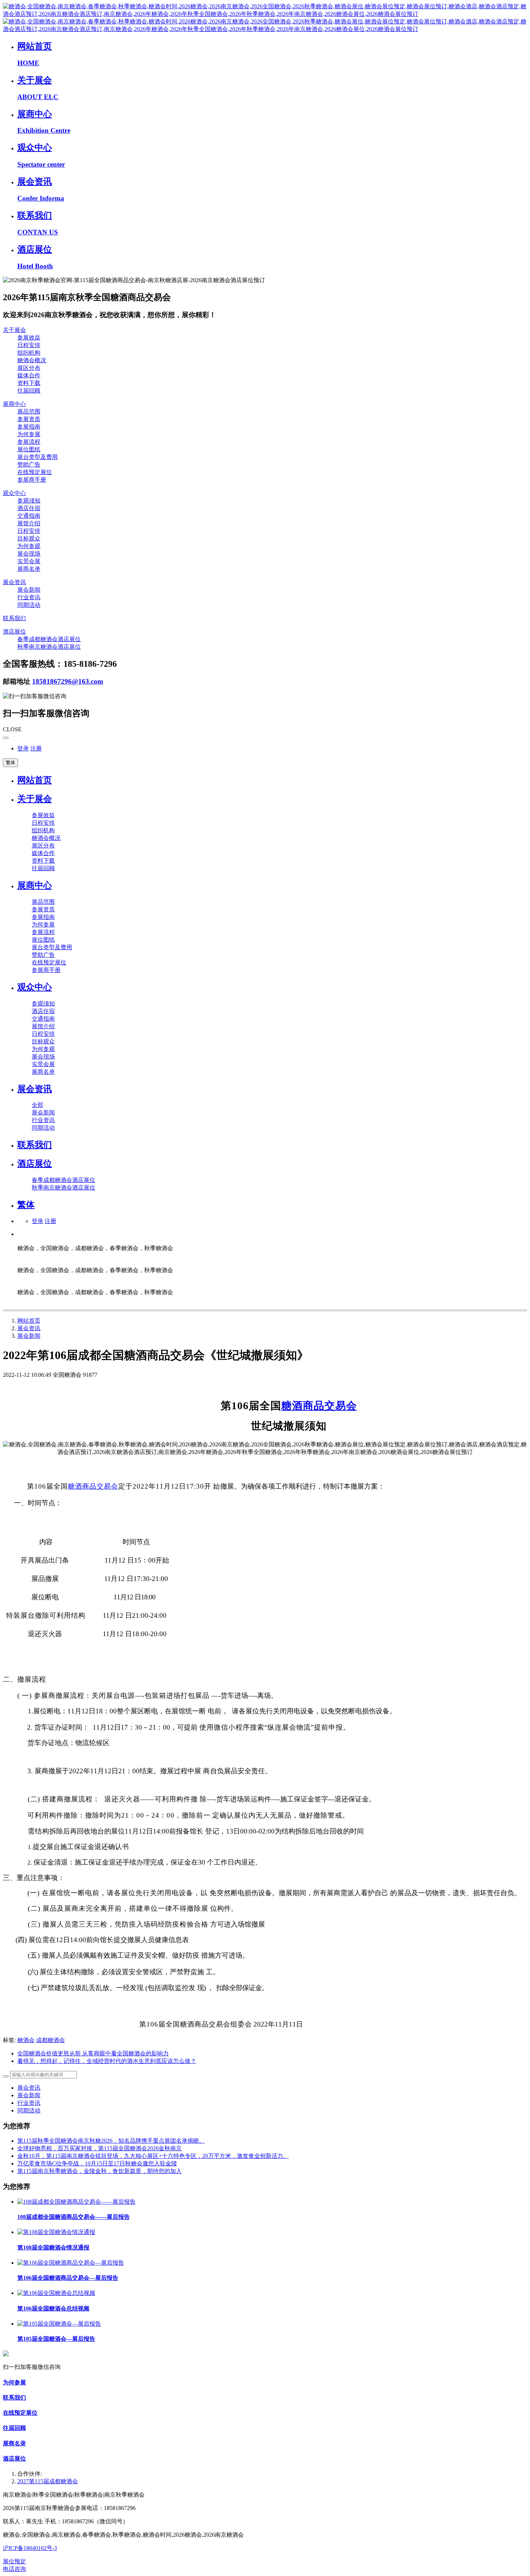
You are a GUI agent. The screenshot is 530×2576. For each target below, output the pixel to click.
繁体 (10, 763)
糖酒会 (26, 2040)
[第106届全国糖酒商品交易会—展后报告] (71, 2263)
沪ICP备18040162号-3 (30, 2548)
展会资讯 (29, 1328)
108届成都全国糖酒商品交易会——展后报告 (74, 2217)
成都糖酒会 (50, 2040)
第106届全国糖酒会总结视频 (53, 2308)
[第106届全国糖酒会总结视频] (56, 2293)
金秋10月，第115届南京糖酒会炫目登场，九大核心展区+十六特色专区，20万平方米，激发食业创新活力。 (153, 2156)
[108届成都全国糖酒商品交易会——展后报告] (76, 2202)
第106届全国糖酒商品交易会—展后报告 (68, 2278)
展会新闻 (29, 1336)
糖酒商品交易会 (319, 1406)
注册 (36, 748)
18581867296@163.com (68, 681)
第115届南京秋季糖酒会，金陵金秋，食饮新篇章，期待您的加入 (100, 2171)
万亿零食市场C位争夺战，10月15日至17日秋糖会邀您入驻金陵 (97, 2163)
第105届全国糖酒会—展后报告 (56, 2339)
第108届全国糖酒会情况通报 (53, 2248)
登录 (23, 748)
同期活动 (29, 2110)
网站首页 (35, 780)
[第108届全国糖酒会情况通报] (56, 2232)
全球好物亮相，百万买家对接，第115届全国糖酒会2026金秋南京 (100, 2148)
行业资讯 (29, 2103)
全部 (37, 1105)
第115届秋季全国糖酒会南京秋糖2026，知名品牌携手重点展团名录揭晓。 (111, 2141)
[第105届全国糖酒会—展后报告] (59, 2324)
